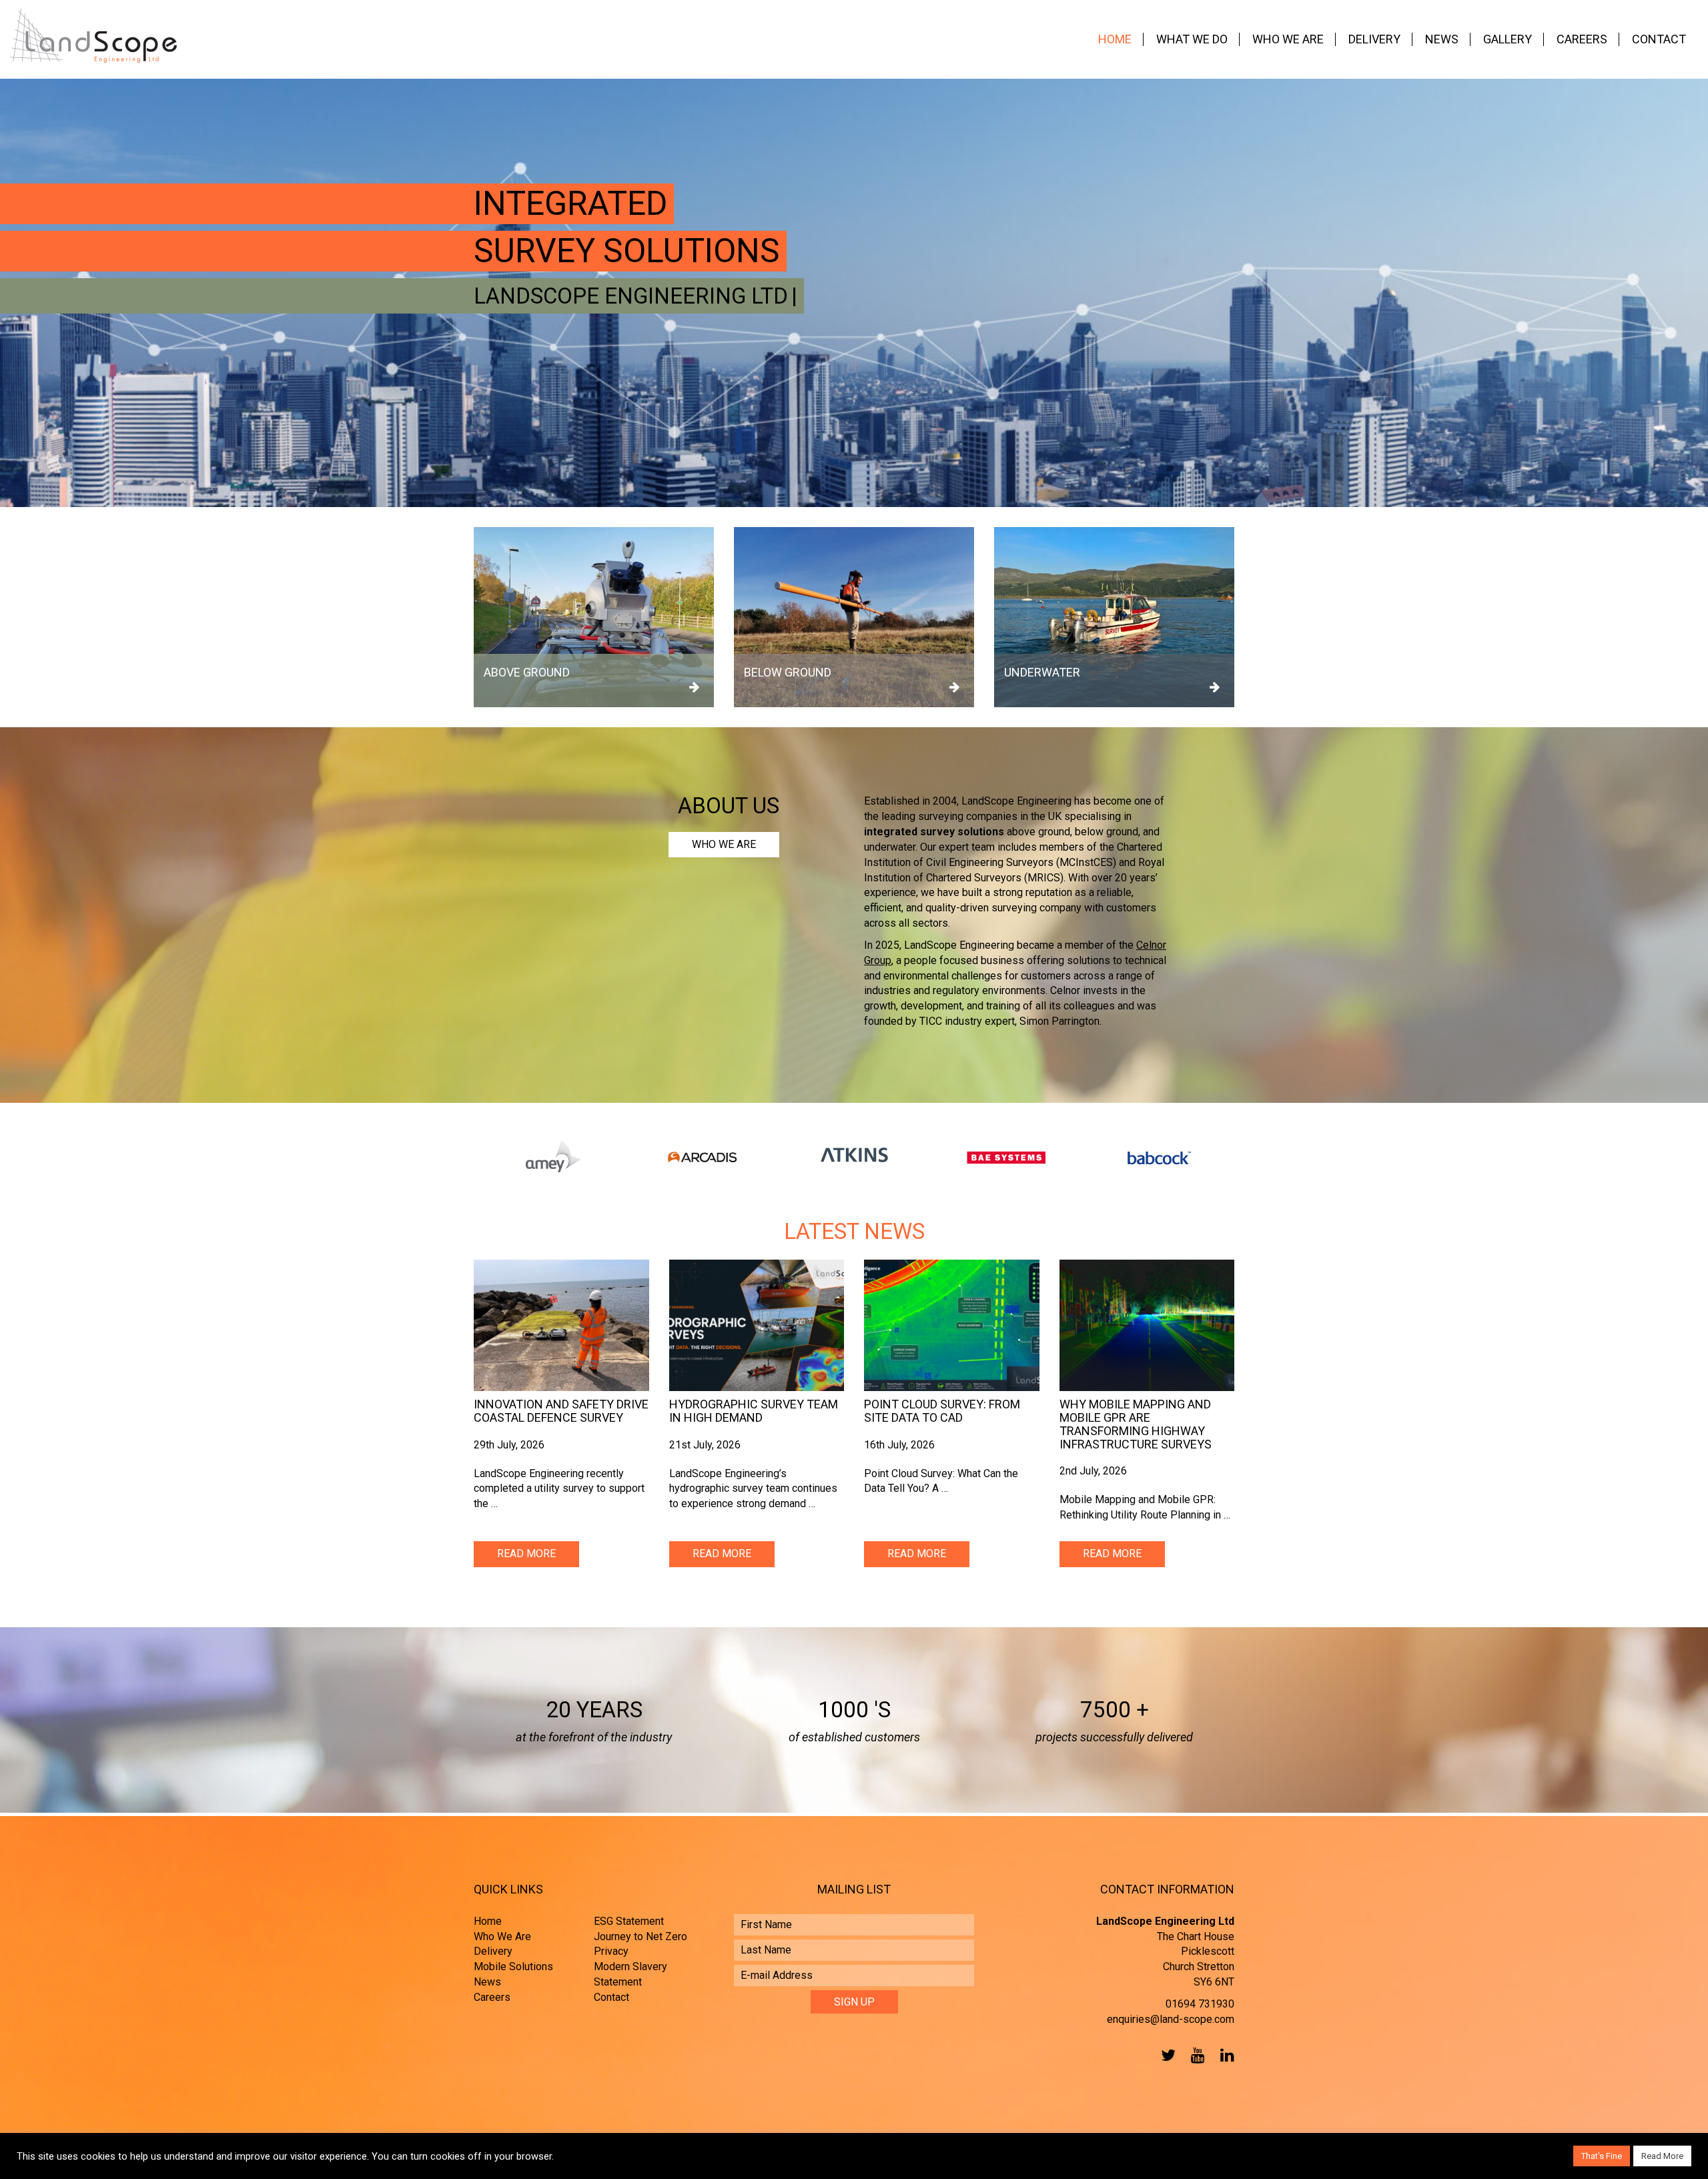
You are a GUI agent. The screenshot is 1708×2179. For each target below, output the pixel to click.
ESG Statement (629, 1921)
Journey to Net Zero (640, 1936)
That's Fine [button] (1602, 2156)
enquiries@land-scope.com (1171, 2019)
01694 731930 (1200, 2004)
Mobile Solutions (513, 1967)
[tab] (854, 1232)
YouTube (1195, 2055)
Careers (1582, 39)
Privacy (611, 1951)
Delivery (1374, 39)
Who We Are (1288, 39)
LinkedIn (1224, 2055)
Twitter (1166, 2055)
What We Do (1192, 39)
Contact (1659, 39)
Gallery (1508, 39)
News (1442, 39)
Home (1115, 39)
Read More (526, 1554)
